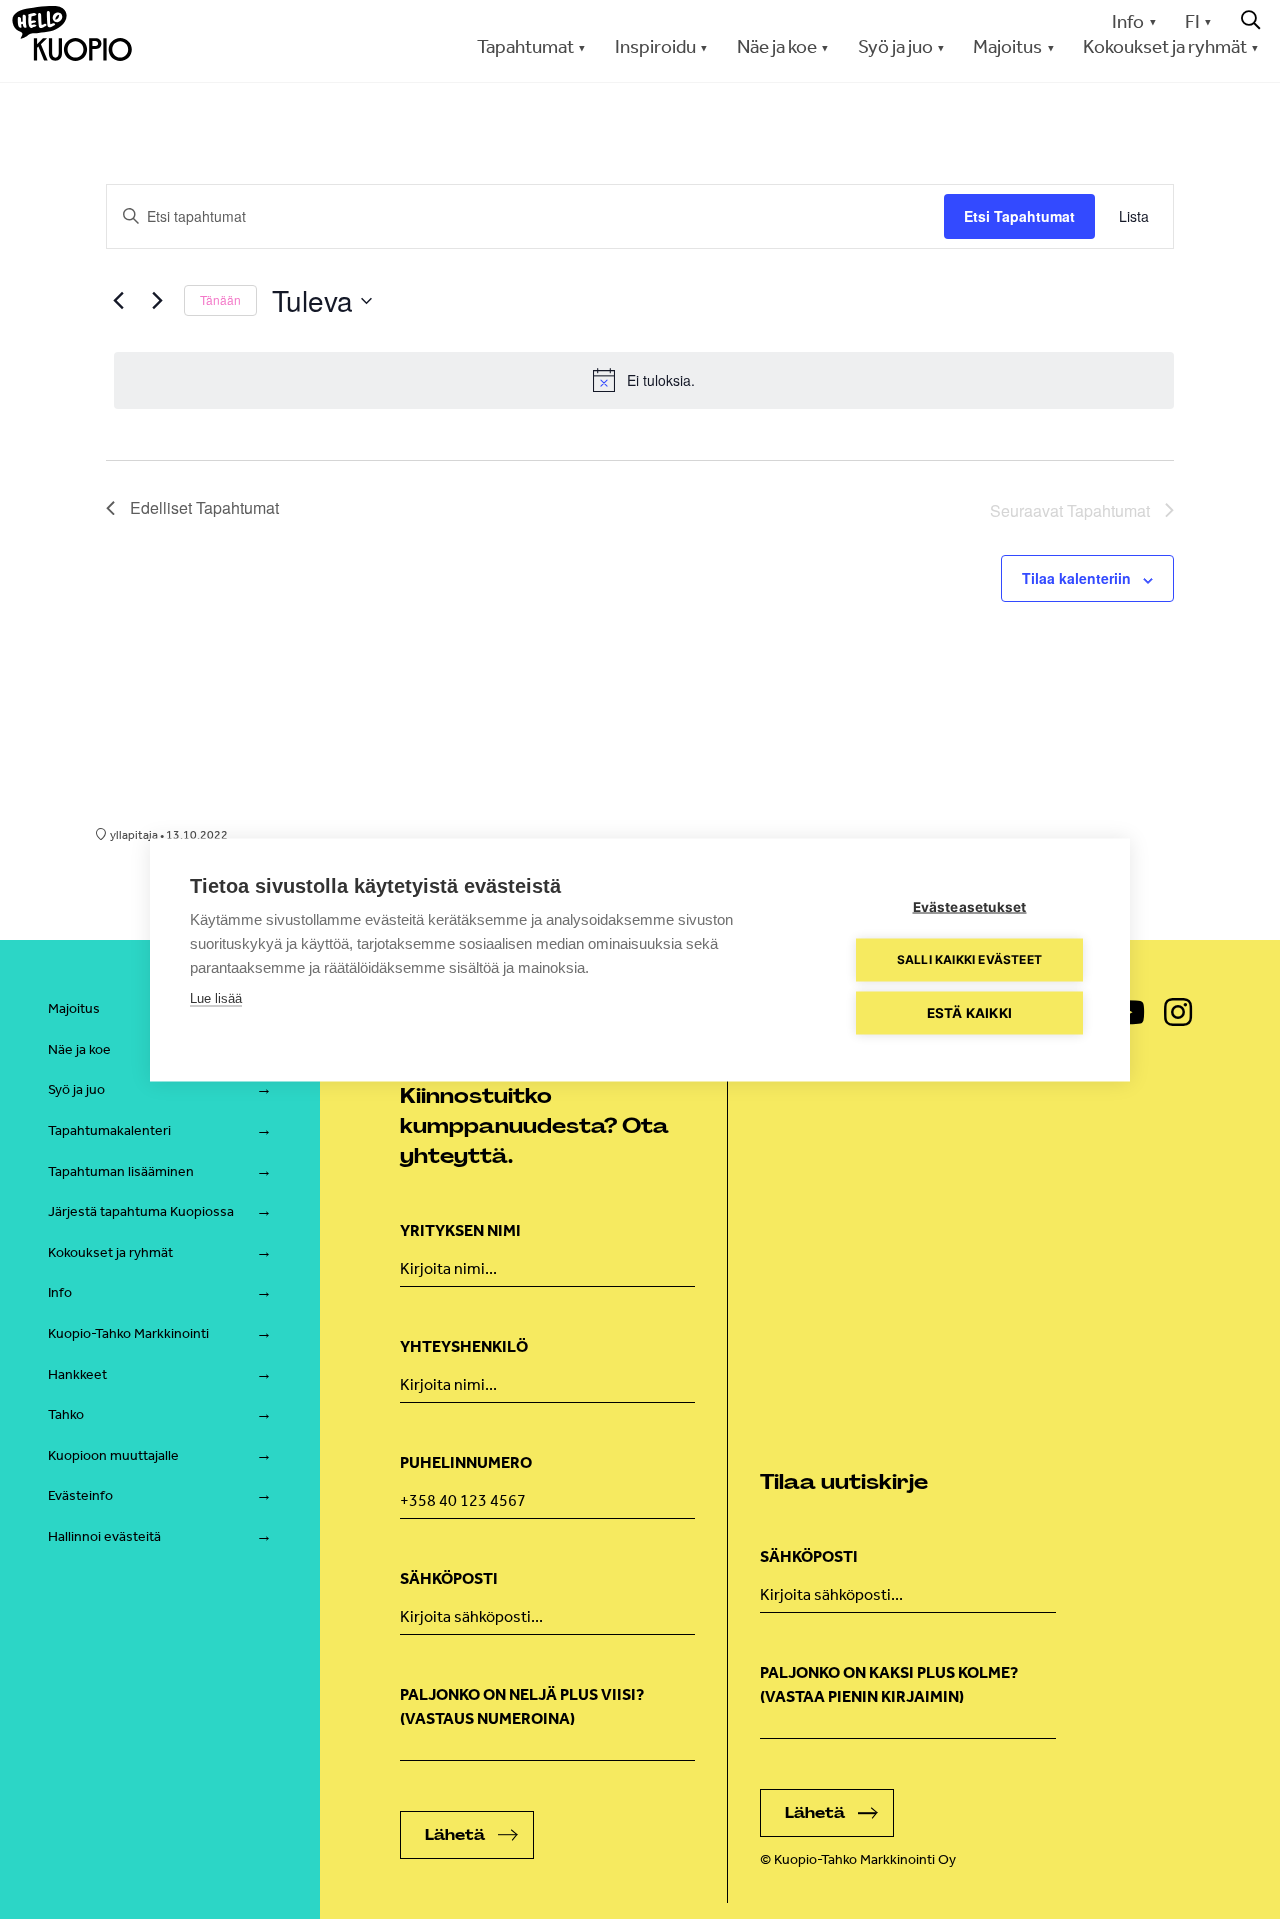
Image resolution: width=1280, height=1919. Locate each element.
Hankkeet (77, 1374)
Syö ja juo (76, 1089)
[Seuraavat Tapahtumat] (157, 301)
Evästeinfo (80, 1495)
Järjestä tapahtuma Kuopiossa (141, 1211)
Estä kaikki (969, 1012)
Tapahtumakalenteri (109, 1130)
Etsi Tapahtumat (1019, 216)
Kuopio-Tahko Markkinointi (128, 1333)
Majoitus (74, 1008)
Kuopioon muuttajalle (113, 1455)
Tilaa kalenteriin (1076, 578)
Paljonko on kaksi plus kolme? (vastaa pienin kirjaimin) (889, 1684)
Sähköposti (449, 1578)
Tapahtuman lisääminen (121, 1171)
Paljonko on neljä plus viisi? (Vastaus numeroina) (522, 1706)
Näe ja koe (79, 1049)
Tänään (220, 299)
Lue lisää (216, 997)
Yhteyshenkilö (464, 1346)
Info (1128, 21)
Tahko (66, 1414)
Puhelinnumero (466, 1462)
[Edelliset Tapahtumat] (118, 301)
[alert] (644, 380)
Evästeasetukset (970, 906)
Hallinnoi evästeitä (104, 1536)
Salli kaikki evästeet (969, 959)
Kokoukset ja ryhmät (110, 1252)
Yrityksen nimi (460, 1230)
